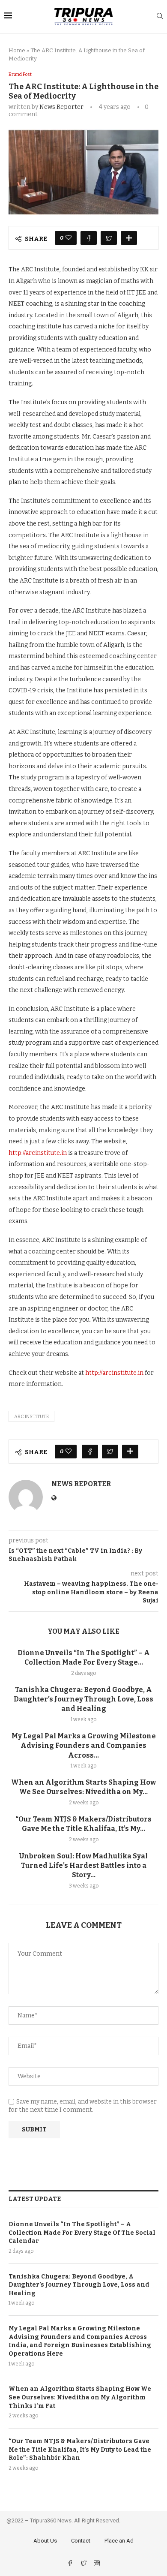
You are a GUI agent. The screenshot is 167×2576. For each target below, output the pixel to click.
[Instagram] (97, 2564)
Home (17, 50)
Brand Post (20, 74)
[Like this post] (69, 238)
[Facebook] (71, 2564)
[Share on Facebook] (89, 238)
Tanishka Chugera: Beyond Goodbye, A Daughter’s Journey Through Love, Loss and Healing (83, 1699)
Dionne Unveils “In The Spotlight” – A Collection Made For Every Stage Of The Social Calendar (82, 2233)
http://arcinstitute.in (38, 1153)
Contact (81, 2541)
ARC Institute (31, 1417)
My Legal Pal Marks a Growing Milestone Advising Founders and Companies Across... (84, 1746)
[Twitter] (84, 2564)
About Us (45, 2541)
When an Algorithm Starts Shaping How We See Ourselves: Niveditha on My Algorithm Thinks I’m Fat (80, 2397)
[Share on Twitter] (109, 238)
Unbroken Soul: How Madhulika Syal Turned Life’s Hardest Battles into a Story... (83, 1866)
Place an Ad (119, 2541)
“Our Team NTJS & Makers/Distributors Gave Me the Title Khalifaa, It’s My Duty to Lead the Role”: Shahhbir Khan (80, 2450)
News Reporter (61, 107)
